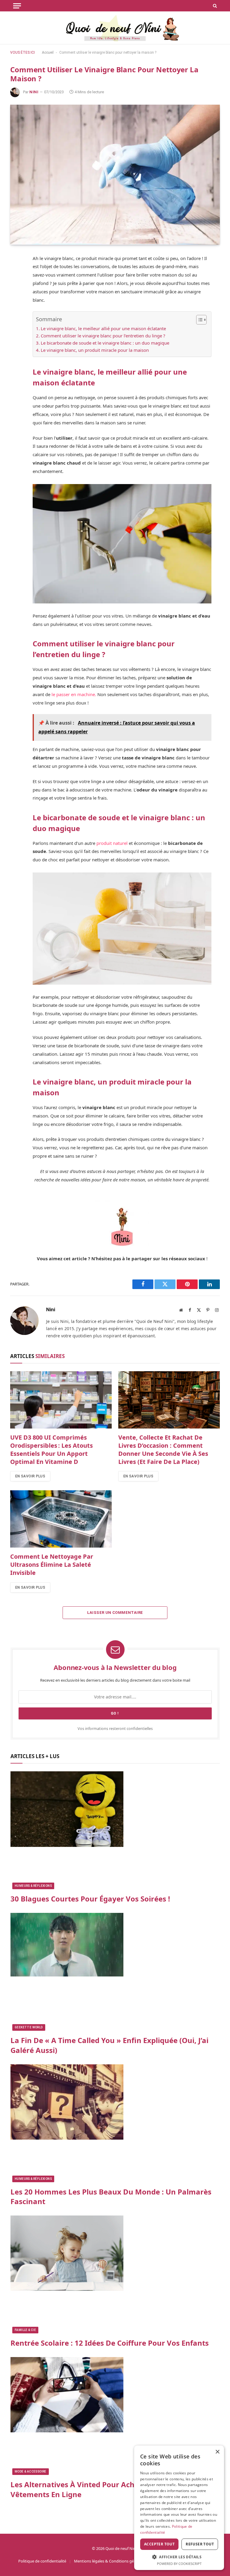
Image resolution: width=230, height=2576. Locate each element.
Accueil (48, 52)
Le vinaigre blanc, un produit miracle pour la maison (95, 350)
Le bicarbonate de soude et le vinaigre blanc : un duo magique (105, 343)
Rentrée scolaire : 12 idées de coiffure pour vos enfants (110, 2343)
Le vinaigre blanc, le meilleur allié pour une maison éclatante (103, 328)
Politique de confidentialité (42, 2561)
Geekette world (29, 2027)
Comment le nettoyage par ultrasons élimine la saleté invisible (52, 1565)
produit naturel (113, 843)
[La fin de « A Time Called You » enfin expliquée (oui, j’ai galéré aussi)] (115, 1972)
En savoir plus (30, 1476)
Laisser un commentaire (115, 1613)
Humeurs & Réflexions (33, 1886)
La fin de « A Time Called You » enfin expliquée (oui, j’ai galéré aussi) (109, 2045)
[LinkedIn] (16, 316)
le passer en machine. (73, 694)
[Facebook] (16, 274)
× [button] (217, 2452)
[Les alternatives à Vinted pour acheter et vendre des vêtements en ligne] (115, 2416)
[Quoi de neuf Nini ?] (115, 28)
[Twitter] (16, 288)
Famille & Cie (25, 2330)
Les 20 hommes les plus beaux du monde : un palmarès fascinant (111, 2197)
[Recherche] (214, 6)
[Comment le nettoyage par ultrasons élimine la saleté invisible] (61, 1519)
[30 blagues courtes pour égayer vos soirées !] (115, 1830)
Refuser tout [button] (200, 2544)
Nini (34, 92)
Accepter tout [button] (159, 2544)
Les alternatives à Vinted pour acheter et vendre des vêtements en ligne (105, 2489)
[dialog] (179, 2508)
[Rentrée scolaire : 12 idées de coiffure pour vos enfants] (115, 2274)
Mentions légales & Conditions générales (110, 2561)
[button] (179, 2557)
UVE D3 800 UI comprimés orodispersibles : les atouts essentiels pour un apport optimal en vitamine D (52, 1450)
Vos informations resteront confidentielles (115, 1729)
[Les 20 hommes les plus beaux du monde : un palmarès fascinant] (115, 2123)
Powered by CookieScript (179, 2564)
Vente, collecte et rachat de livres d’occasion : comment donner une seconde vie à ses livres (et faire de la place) (163, 1450)
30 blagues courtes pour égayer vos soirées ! (90, 1899)
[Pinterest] (16, 302)
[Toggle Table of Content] (198, 320)
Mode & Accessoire (31, 2471)
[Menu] (17, 6)
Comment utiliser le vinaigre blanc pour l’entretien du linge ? (103, 336)
